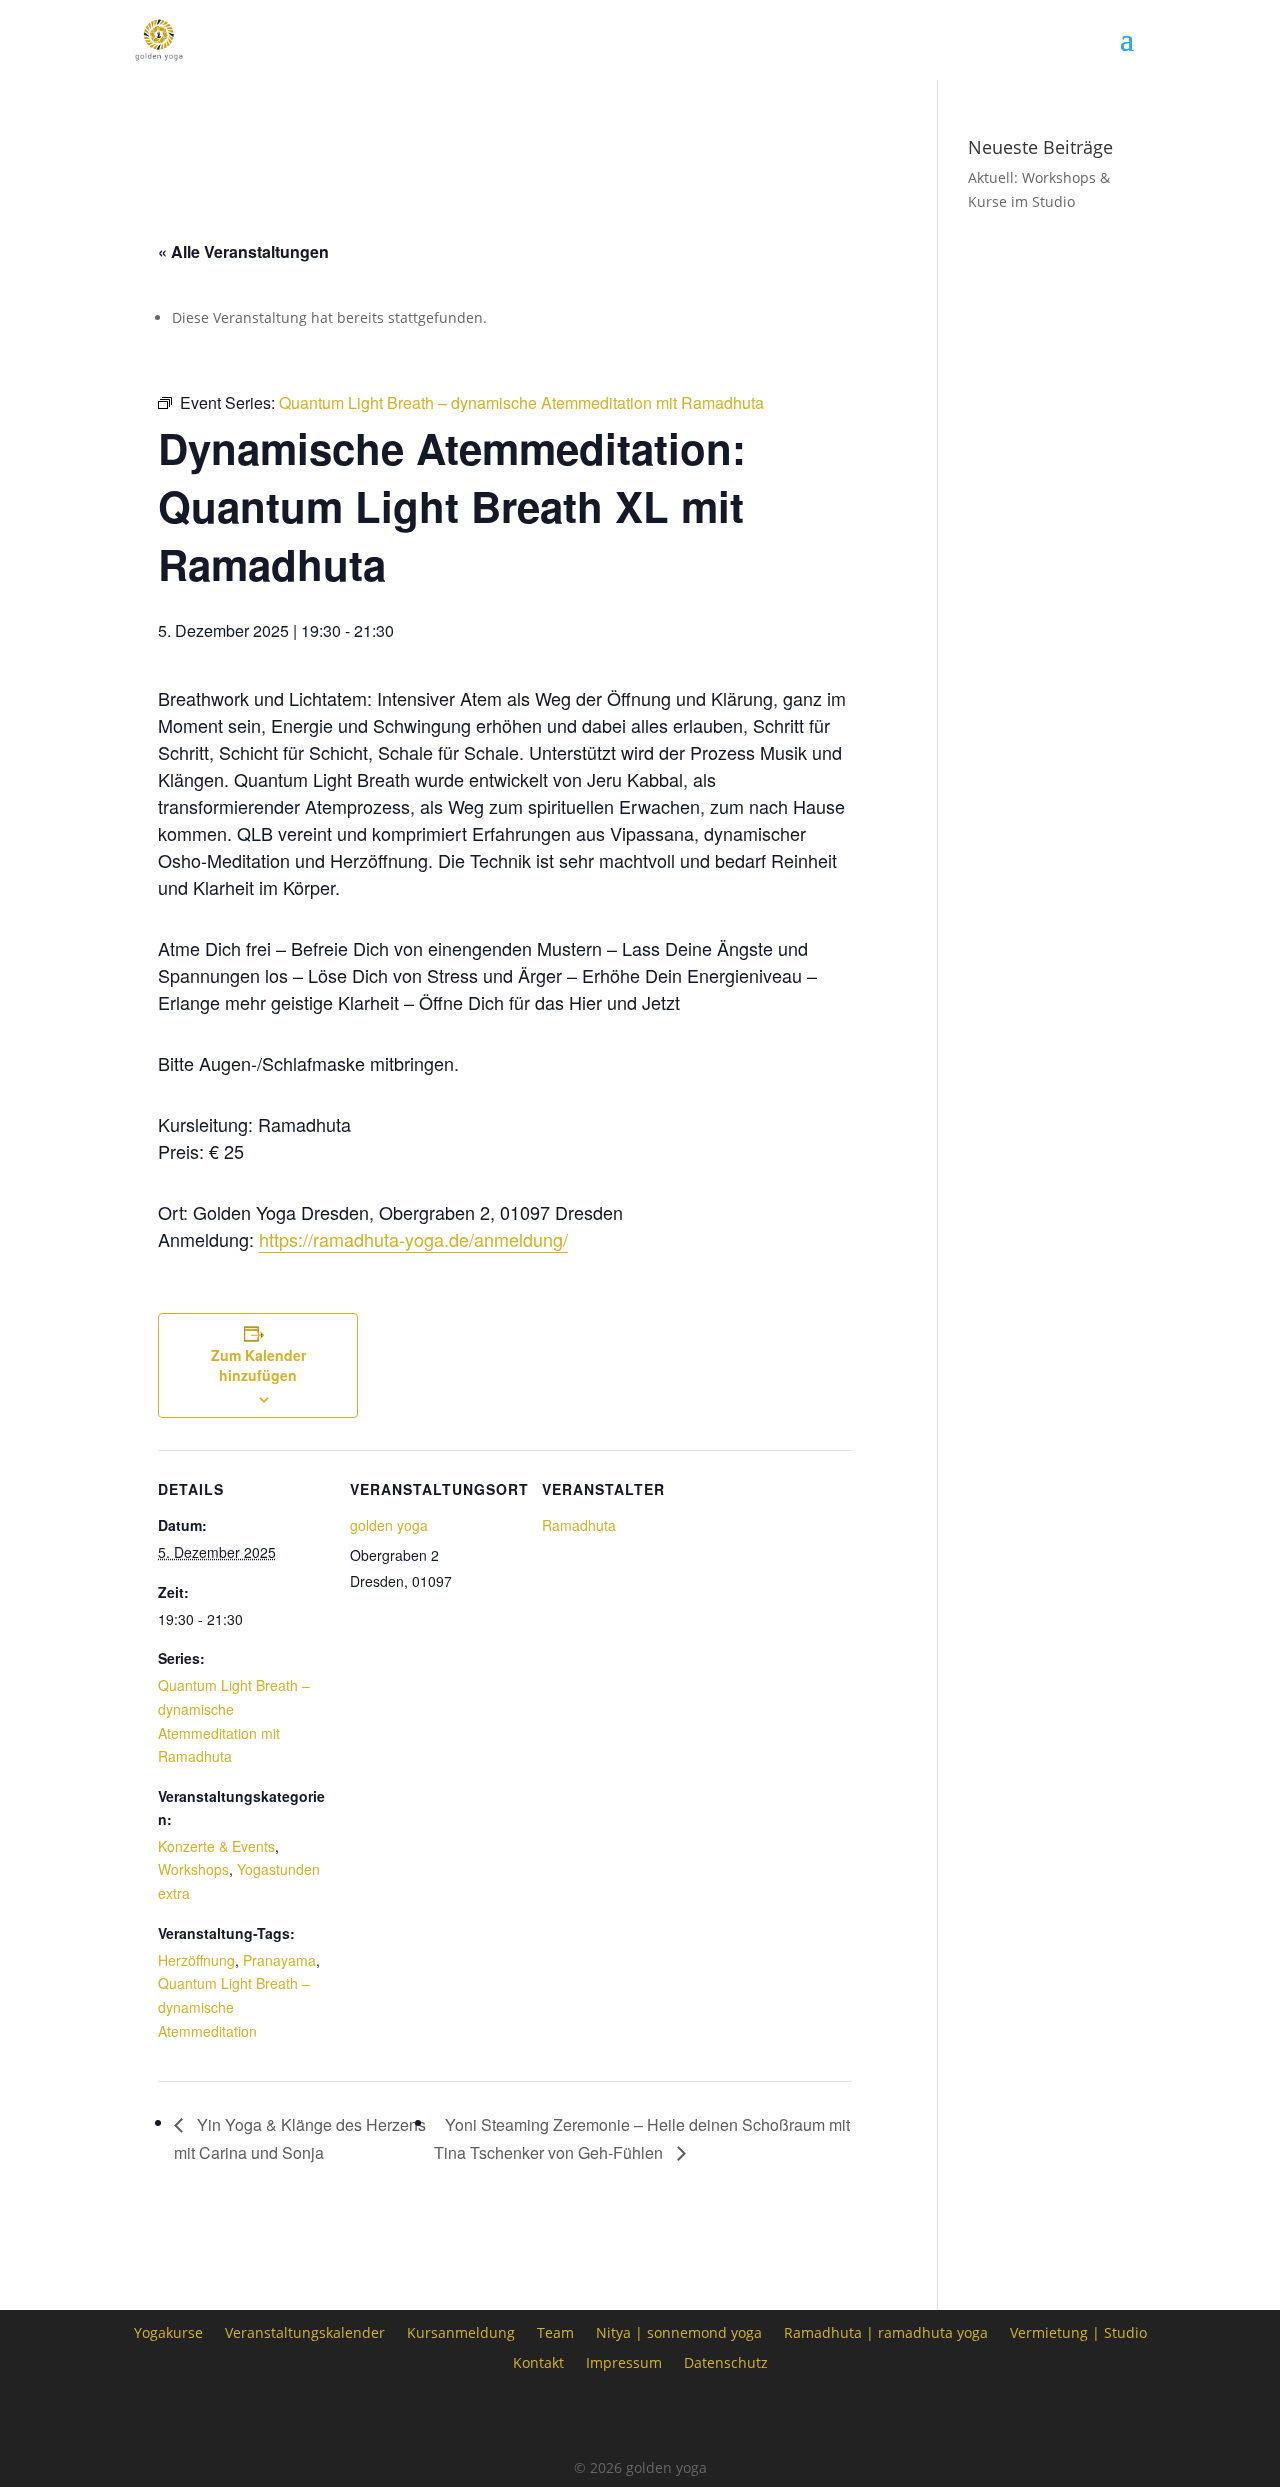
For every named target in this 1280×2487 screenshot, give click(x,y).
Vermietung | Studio (1078, 2331)
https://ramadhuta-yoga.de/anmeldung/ (413, 1239)
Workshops (193, 1869)
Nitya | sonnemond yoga (679, 2331)
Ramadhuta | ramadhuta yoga (886, 2331)
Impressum (624, 2361)
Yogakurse (168, 2331)
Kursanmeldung (461, 2331)
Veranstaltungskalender (305, 2331)
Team (555, 2331)
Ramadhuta (579, 1525)
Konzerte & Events (216, 1846)
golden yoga (389, 1525)
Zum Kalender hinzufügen (258, 1365)
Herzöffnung (196, 1960)
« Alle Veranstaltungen (243, 251)
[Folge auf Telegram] (696, 2417)
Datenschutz (726, 2361)
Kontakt (538, 2361)
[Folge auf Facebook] (584, 2417)
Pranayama (279, 1960)
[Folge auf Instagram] (640, 2417)
